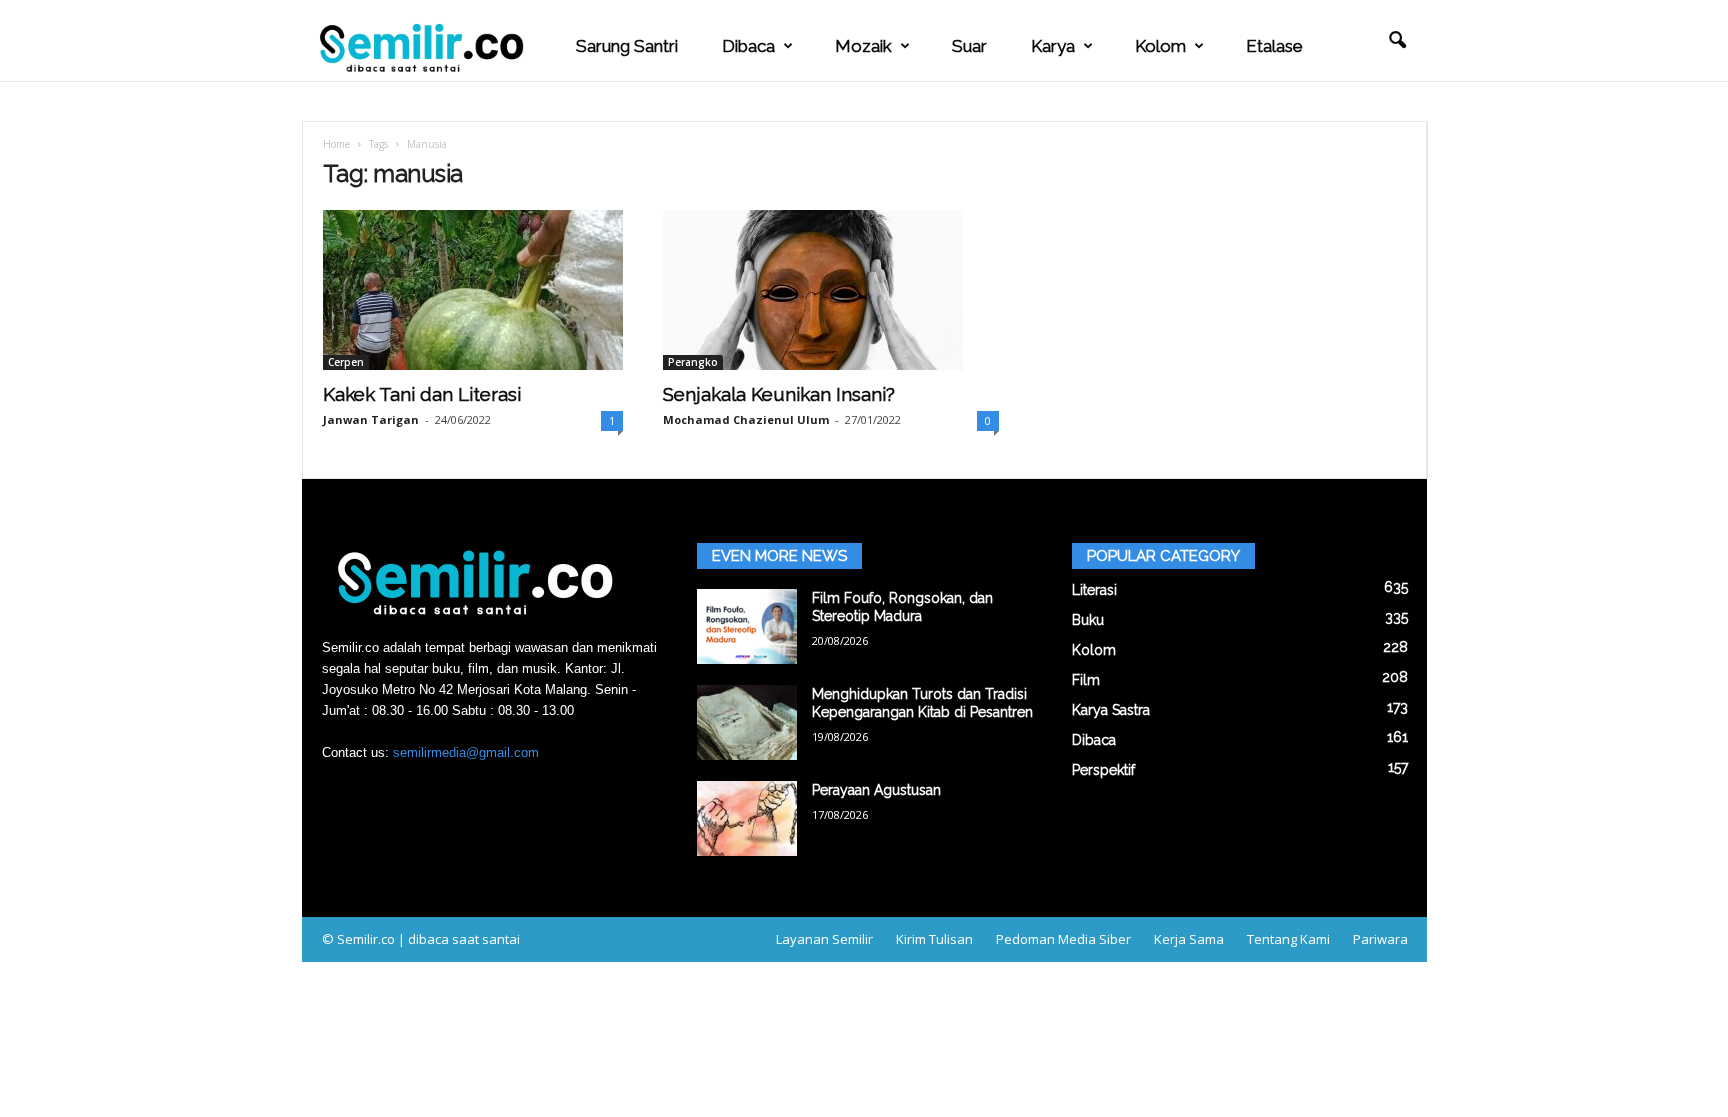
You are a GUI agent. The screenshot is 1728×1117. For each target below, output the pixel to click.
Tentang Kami (1288, 939)
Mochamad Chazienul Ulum (746, 419)
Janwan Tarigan (371, 419)
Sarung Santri (627, 46)
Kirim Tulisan (934, 939)
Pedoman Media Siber (1063, 939)
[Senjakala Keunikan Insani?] (831, 290)
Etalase (1274, 46)
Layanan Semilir (824, 939)
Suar (969, 46)
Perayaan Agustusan (876, 790)
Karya (1053, 46)
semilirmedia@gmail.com (466, 752)
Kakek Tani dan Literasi (422, 394)
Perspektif (1103, 770)
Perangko (693, 362)
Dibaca (748, 46)
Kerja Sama (1189, 939)
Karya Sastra (1111, 710)
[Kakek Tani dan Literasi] (473, 290)
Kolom (1160, 46)
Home (336, 144)
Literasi (1094, 590)
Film (1086, 680)
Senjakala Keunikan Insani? (779, 394)
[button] (1397, 41)
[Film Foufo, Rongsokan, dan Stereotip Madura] (747, 626)
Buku (1088, 620)
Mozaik (863, 46)
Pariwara (1380, 939)
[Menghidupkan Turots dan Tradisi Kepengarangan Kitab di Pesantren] (747, 722)
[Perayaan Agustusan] (747, 818)
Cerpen (346, 362)
